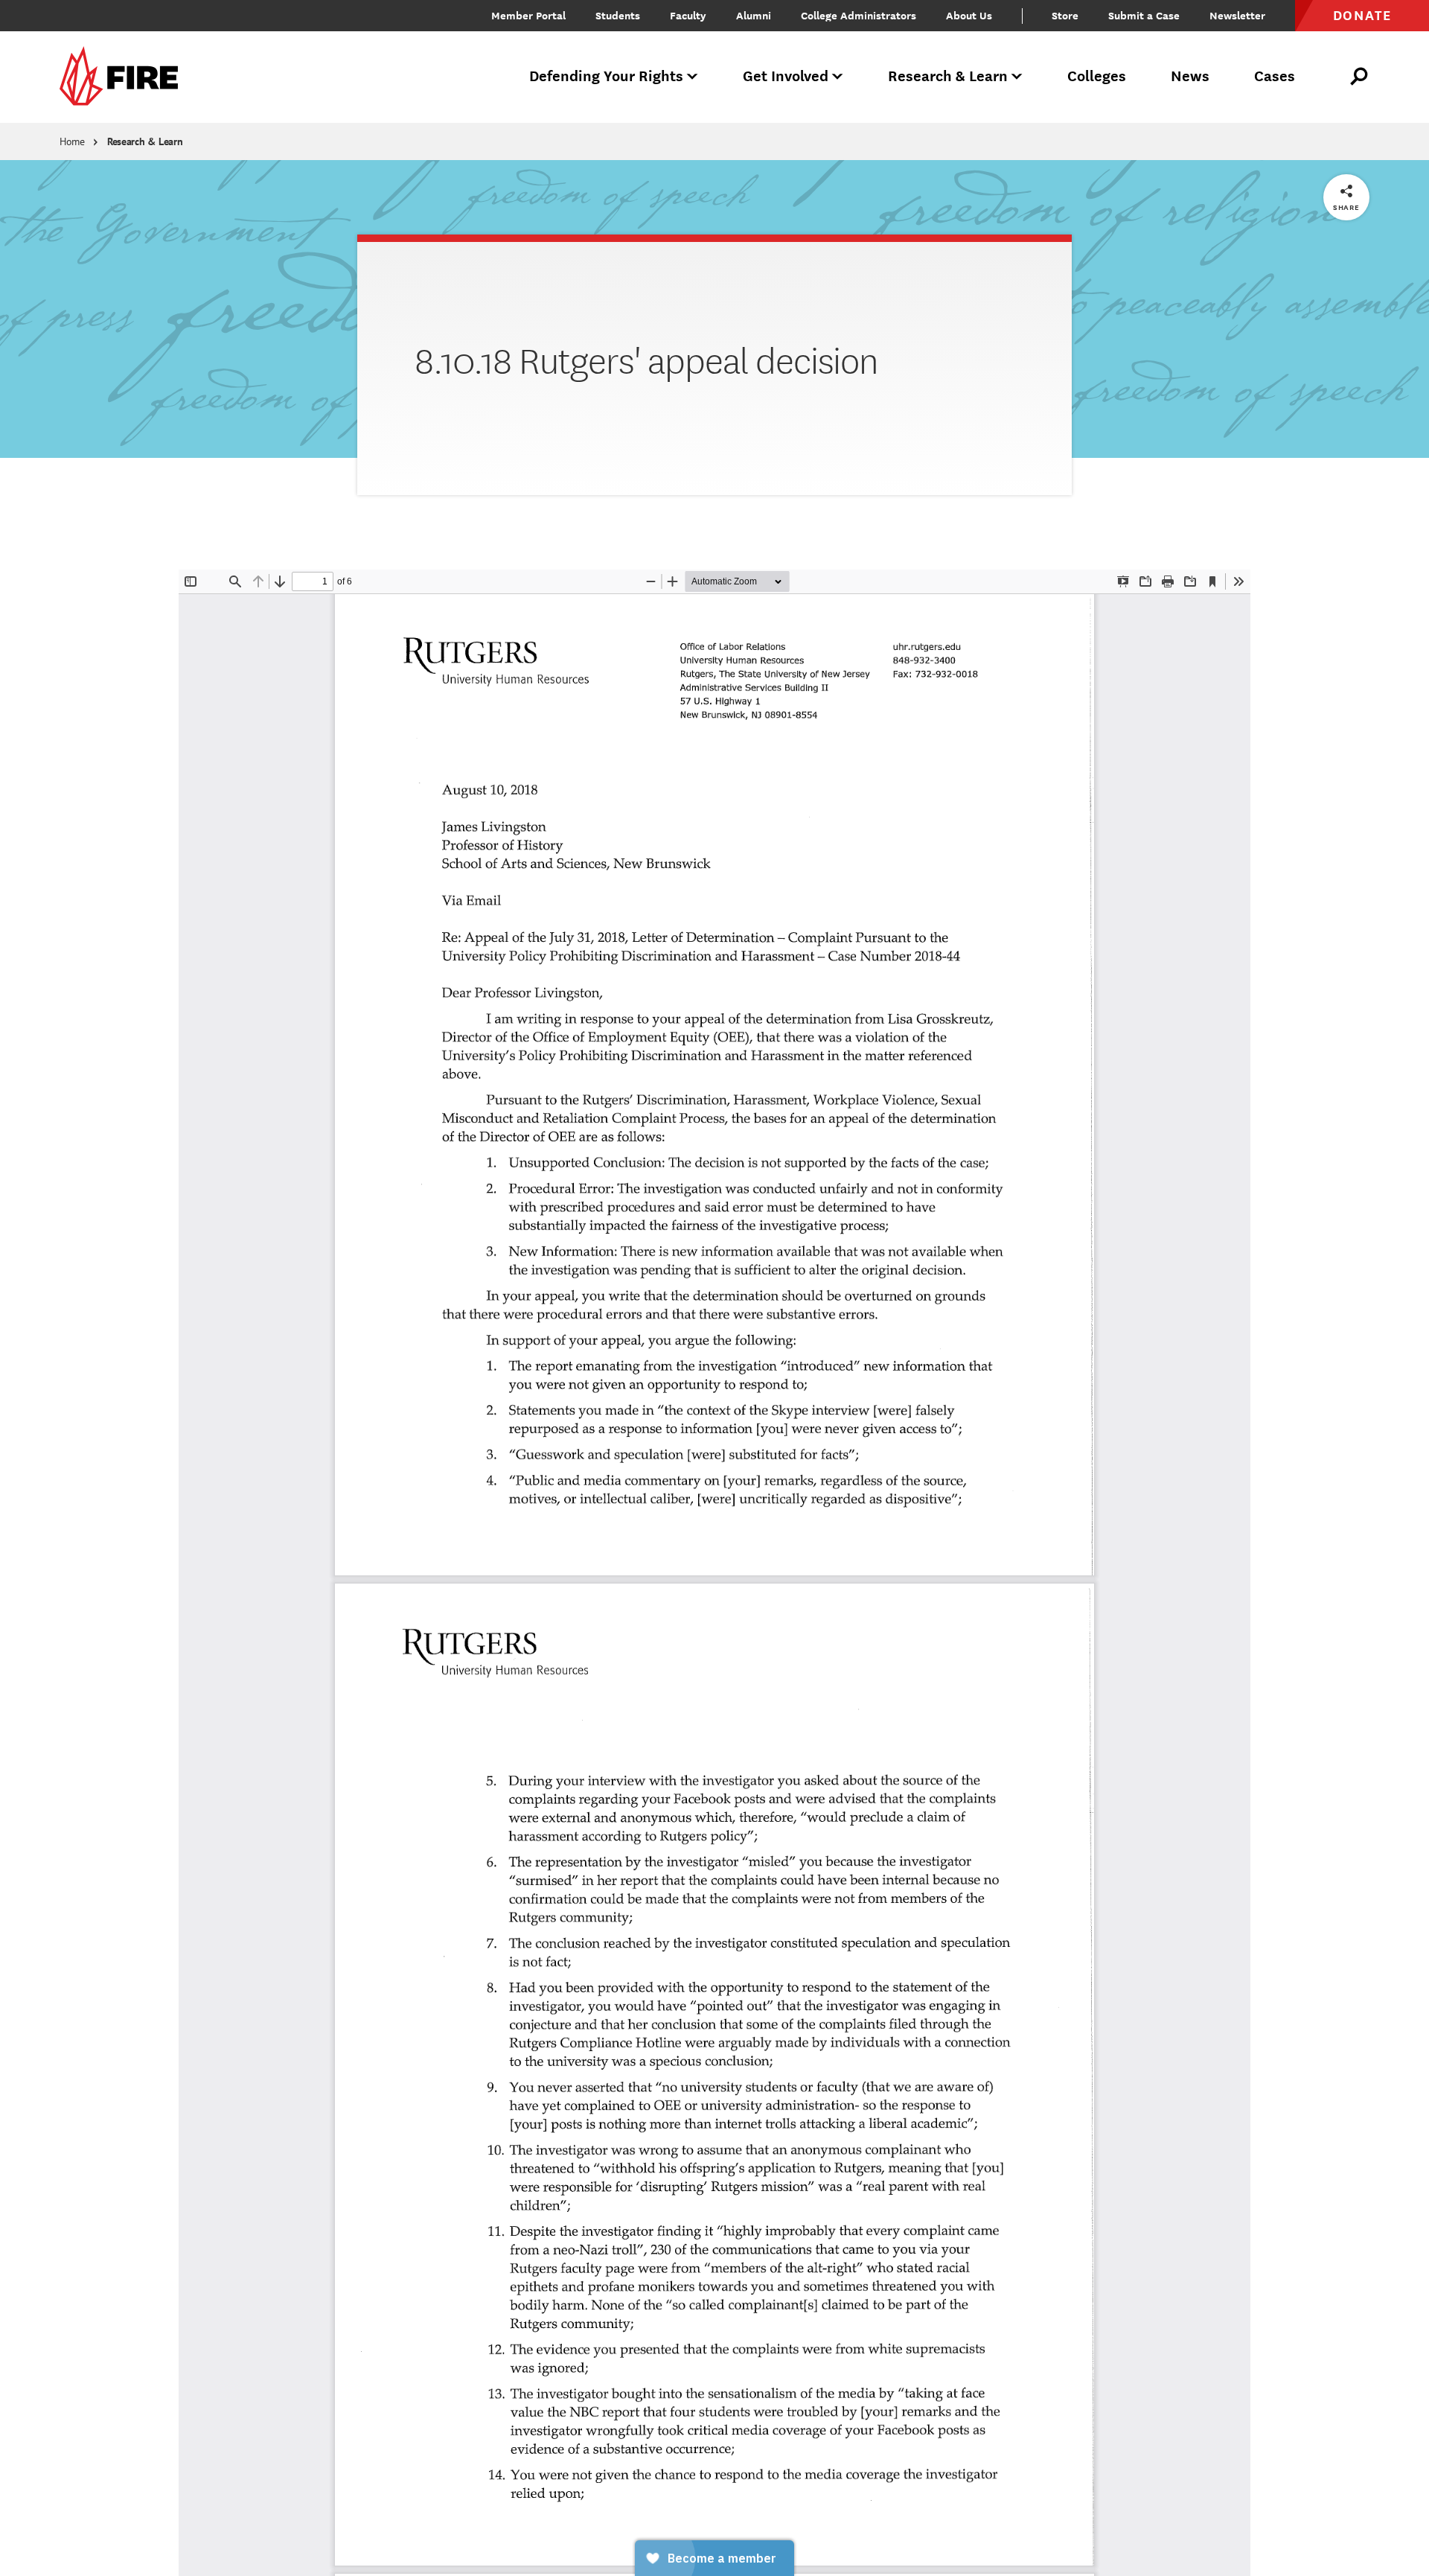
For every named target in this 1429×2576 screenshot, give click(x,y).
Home (72, 141)
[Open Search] (1360, 77)
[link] (124, 77)
